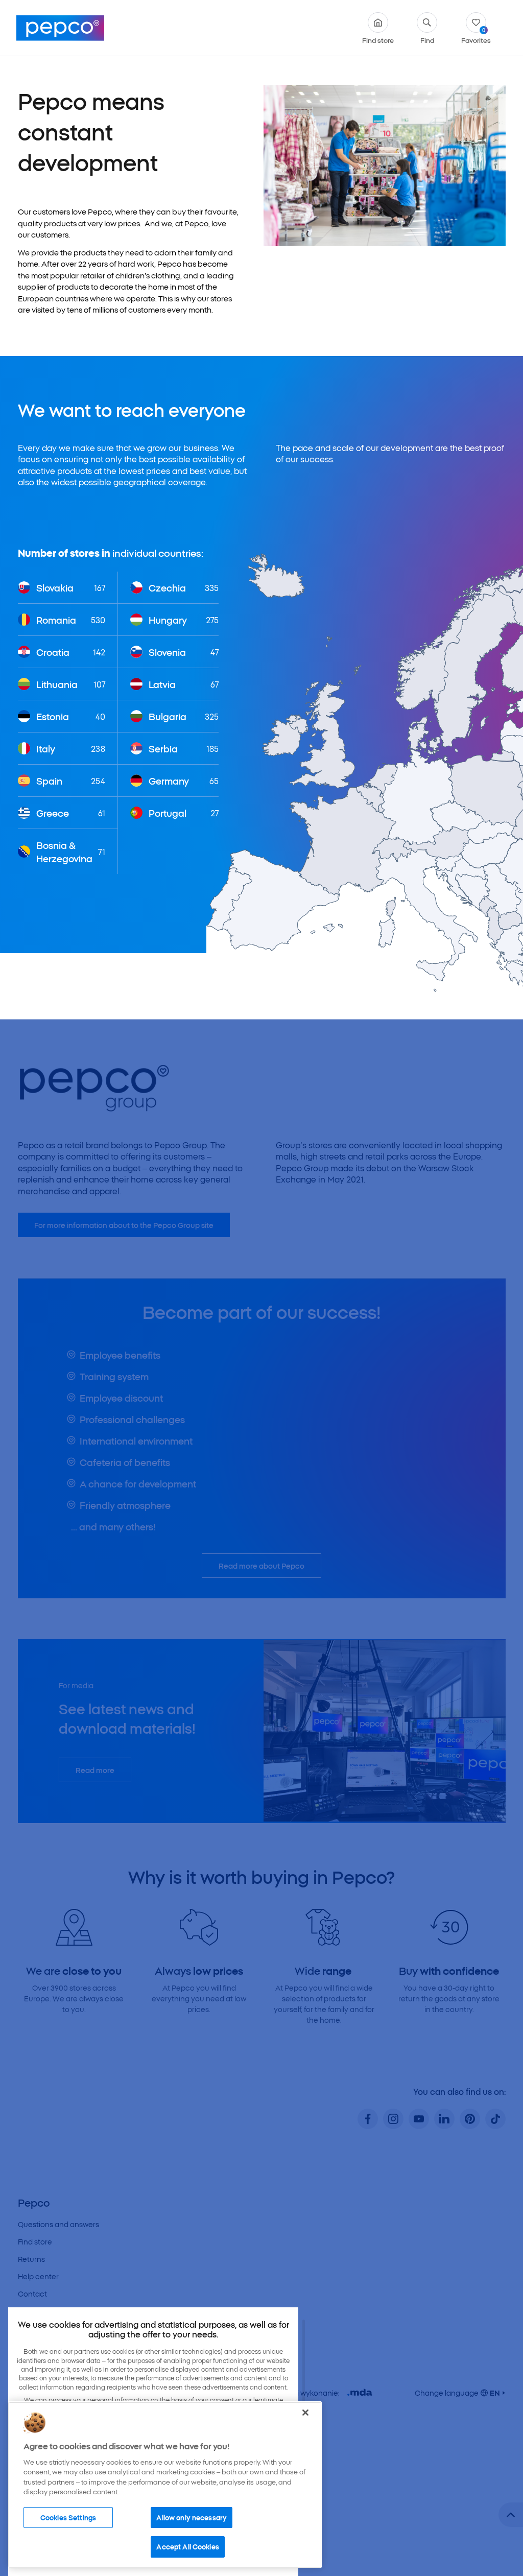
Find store (378, 39)
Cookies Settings (68, 2517)
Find (427, 39)
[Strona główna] (60, 28)
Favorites (476, 35)
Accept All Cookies (187, 2546)
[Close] (305, 2413)
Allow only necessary (192, 2517)
